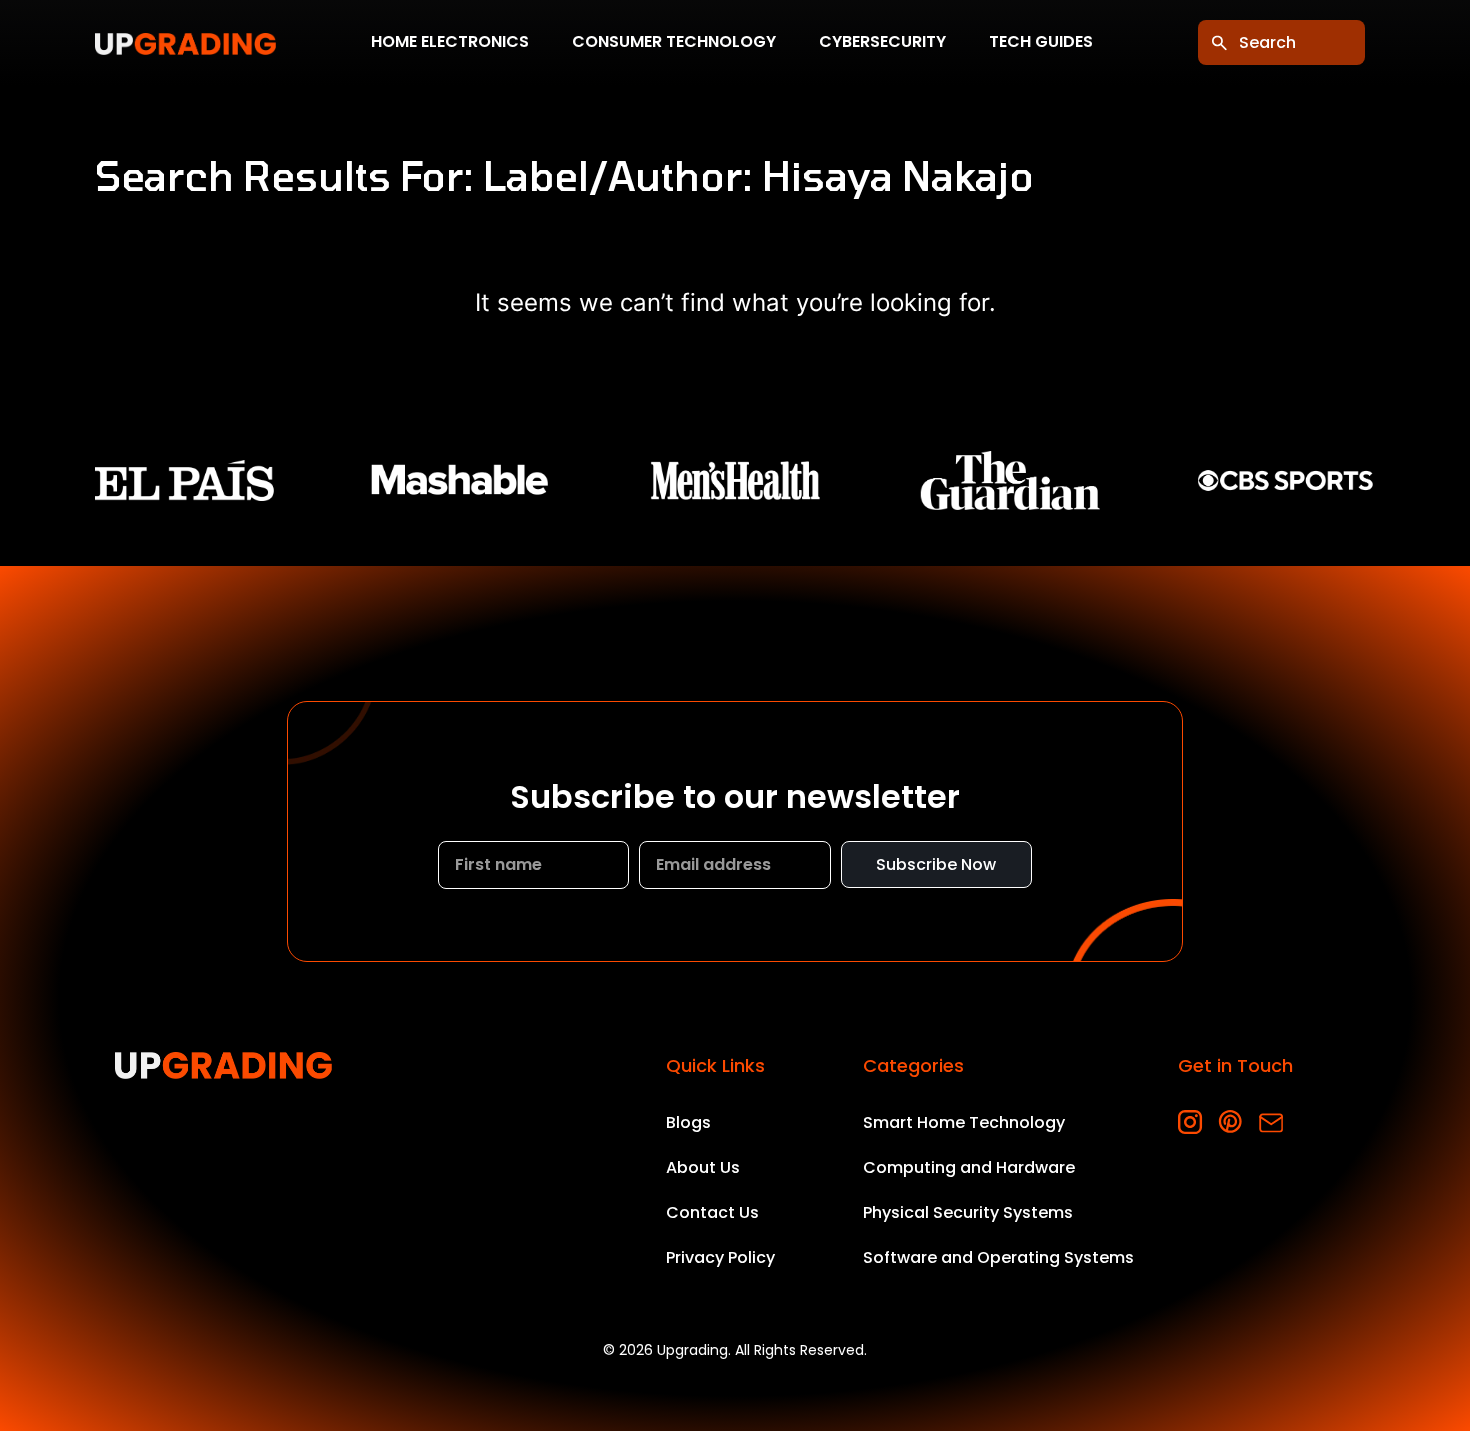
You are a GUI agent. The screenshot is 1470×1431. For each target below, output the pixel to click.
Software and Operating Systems (998, 1257)
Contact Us (712, 1212)
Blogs (688, 1122)
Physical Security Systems (968, 1212)
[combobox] (1281, 42)
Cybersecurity (882, 42)
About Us (703, 1167)
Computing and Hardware (969, 1167)
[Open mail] (1270, 1122)
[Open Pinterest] (1230, 1122)
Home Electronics (450, 42)
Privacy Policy (720, 1257)
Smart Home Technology (964, 1122)
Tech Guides (1041, 42)
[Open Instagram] (1190, 1122)
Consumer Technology (674, 42)
